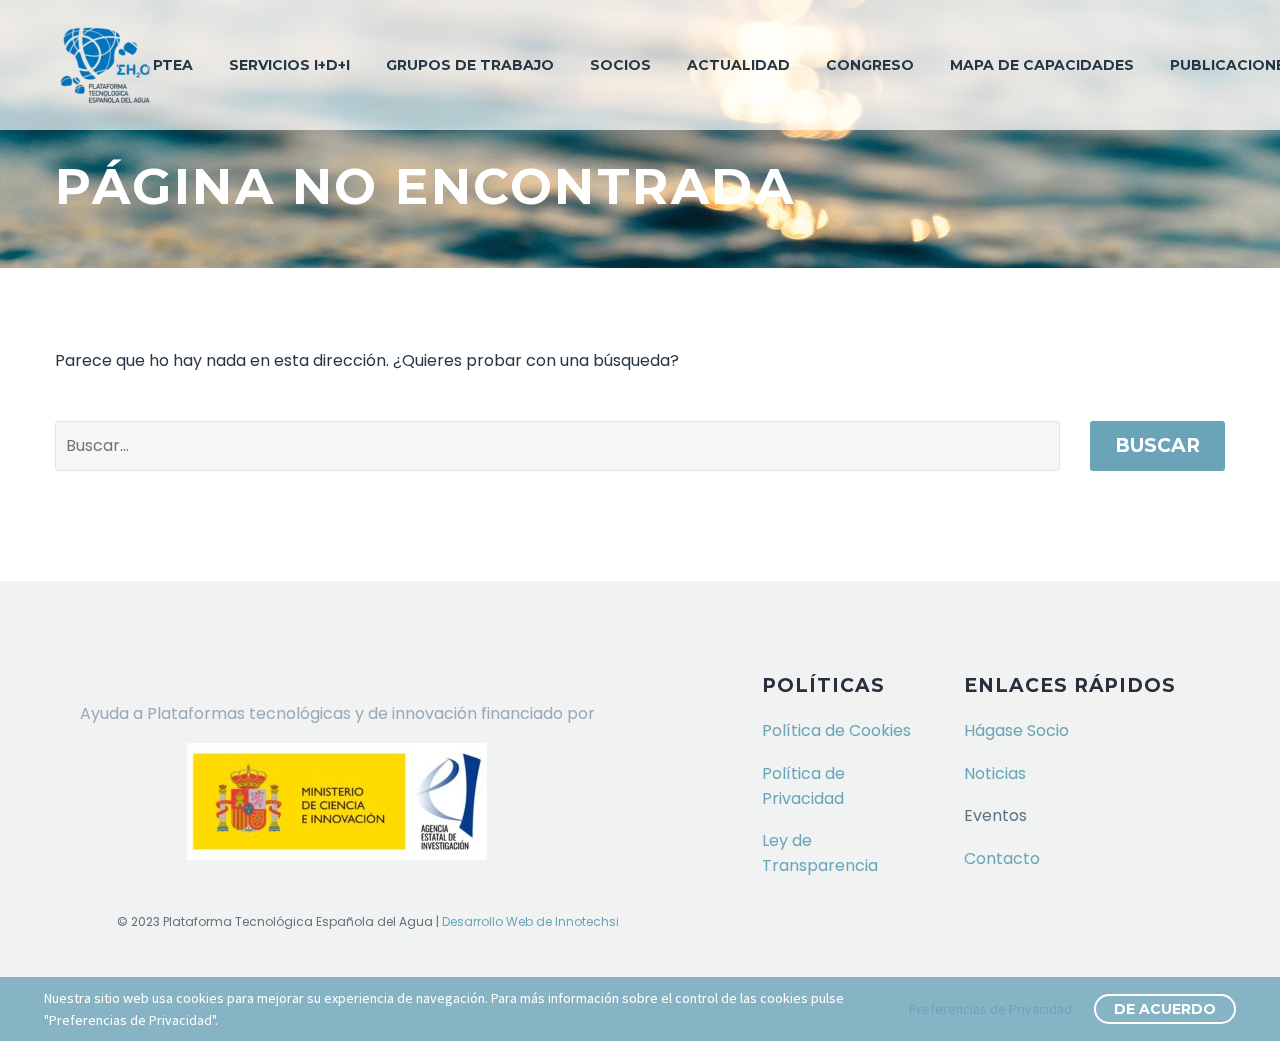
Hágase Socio (1016, 730)
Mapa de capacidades (1042, 65)
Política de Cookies (836, 730)
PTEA (173, 65)
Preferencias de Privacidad (990, 1009)
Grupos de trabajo (470, 65)
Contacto (1002, 858)
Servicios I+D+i (289, 65)
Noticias (995, 773)
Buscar (1157, 445)
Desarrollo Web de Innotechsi (530, 921)
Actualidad (738, 65)
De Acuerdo (1165, 1009)
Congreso (870, 65)
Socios (620, 65)
